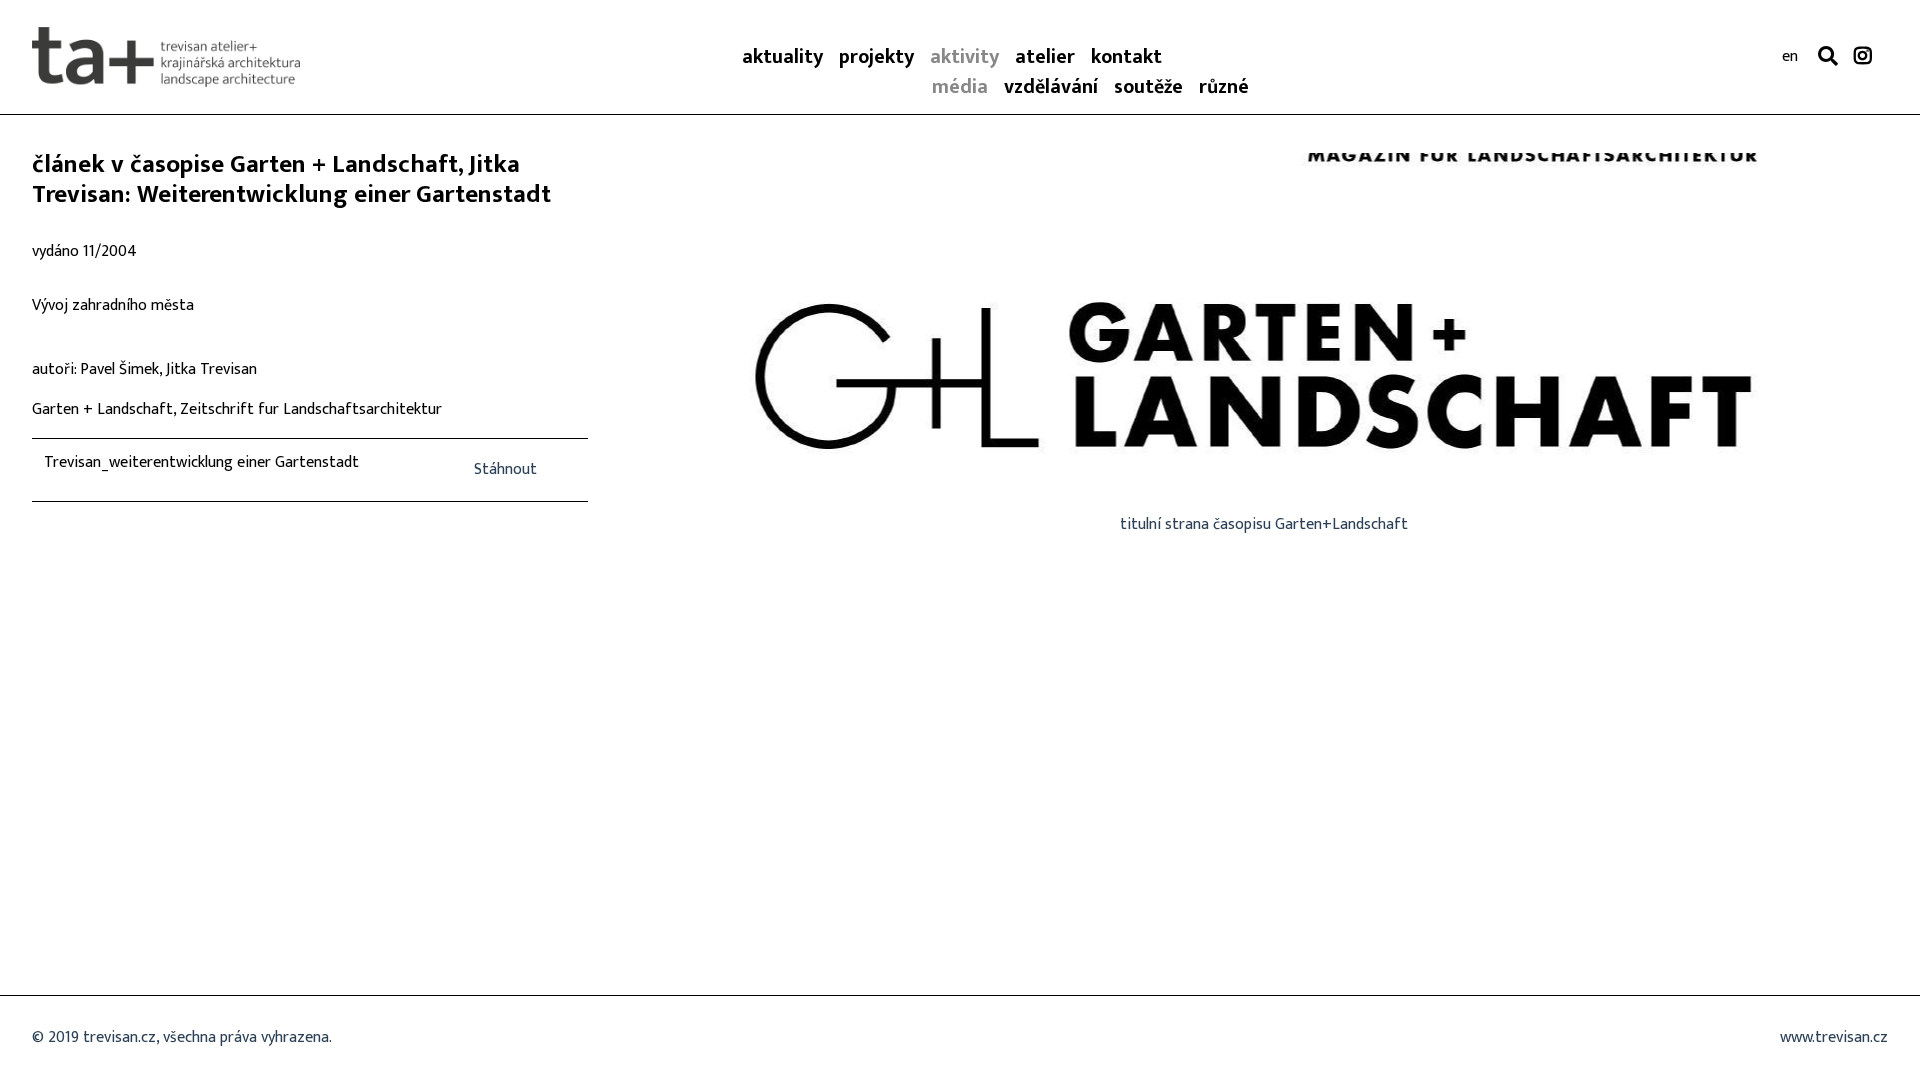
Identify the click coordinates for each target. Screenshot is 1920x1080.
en (1790, 57)
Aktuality (782, 57)
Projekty (876, 57)
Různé (1224, 87)
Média (960, 87)
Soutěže (1148, 87)
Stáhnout (505, 469)
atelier (1045, 57)
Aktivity (964, 57)
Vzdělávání (1051, 87)
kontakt (1126, 57)
